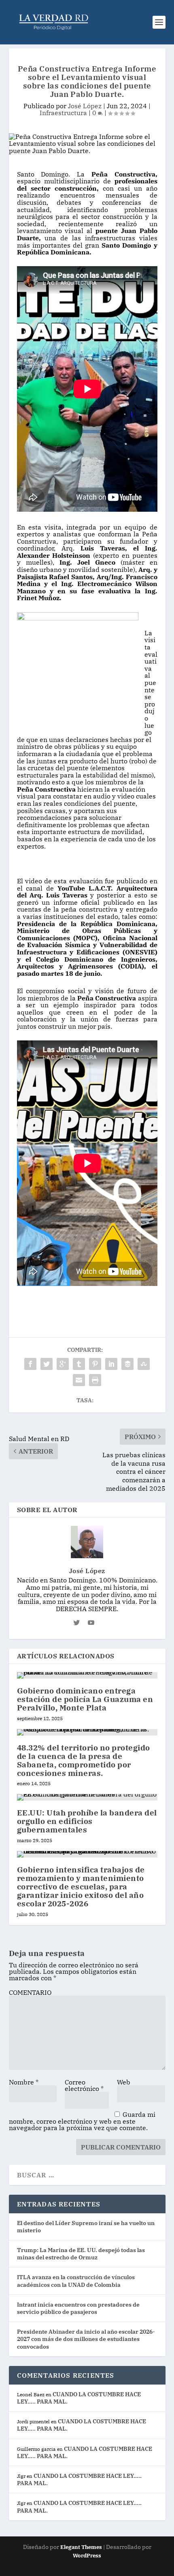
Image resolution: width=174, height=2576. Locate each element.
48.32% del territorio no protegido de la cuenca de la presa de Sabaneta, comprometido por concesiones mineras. (84, 1760)
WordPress (87, 2556)
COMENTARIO (30, 1992)
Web (124, 2082)
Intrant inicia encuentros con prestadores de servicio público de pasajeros (78, 2308)
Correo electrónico (84, 2085)
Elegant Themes (81, 2547)
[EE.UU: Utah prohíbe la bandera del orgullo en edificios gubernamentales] (87, 1797)
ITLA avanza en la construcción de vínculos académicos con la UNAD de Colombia (76, 2281)
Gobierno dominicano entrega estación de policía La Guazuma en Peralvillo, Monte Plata (85, 1699)
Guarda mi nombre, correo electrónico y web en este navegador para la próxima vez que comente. (82, 2121)
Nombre (24, 2082)
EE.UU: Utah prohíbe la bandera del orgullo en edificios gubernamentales (87, 1821)
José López (85, 106)
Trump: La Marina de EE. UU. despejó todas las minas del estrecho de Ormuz (81, 2254)
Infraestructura (63, 113)
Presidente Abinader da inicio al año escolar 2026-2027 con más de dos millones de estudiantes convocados (86, 2339)
